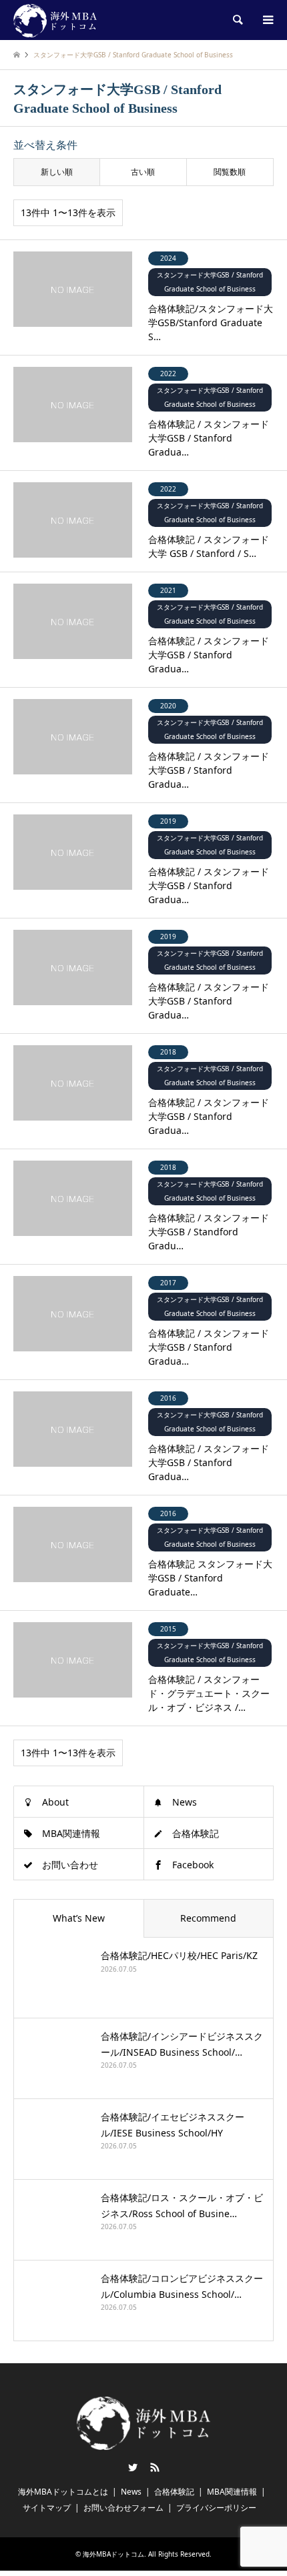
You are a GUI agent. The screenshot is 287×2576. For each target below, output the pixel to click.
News (185, 1802)
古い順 (143, 172)
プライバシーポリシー (216, 2508)
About (55, 1802)
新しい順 (57, 172)
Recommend (208, 1918)
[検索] (237, 20)
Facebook (193, 1865)
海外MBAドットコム (113, 2554)
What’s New (79, 1918)
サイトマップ (47, 2508)
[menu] (267, 20)
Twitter (133, 2467)
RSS (155, 2467)
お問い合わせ (70, 1865)
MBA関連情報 (71, 1833)
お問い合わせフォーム (123, 2508)
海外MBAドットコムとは (63, 2492)
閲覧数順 (230, 172)
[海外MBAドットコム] (55, 20)
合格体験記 (196, 1833)
